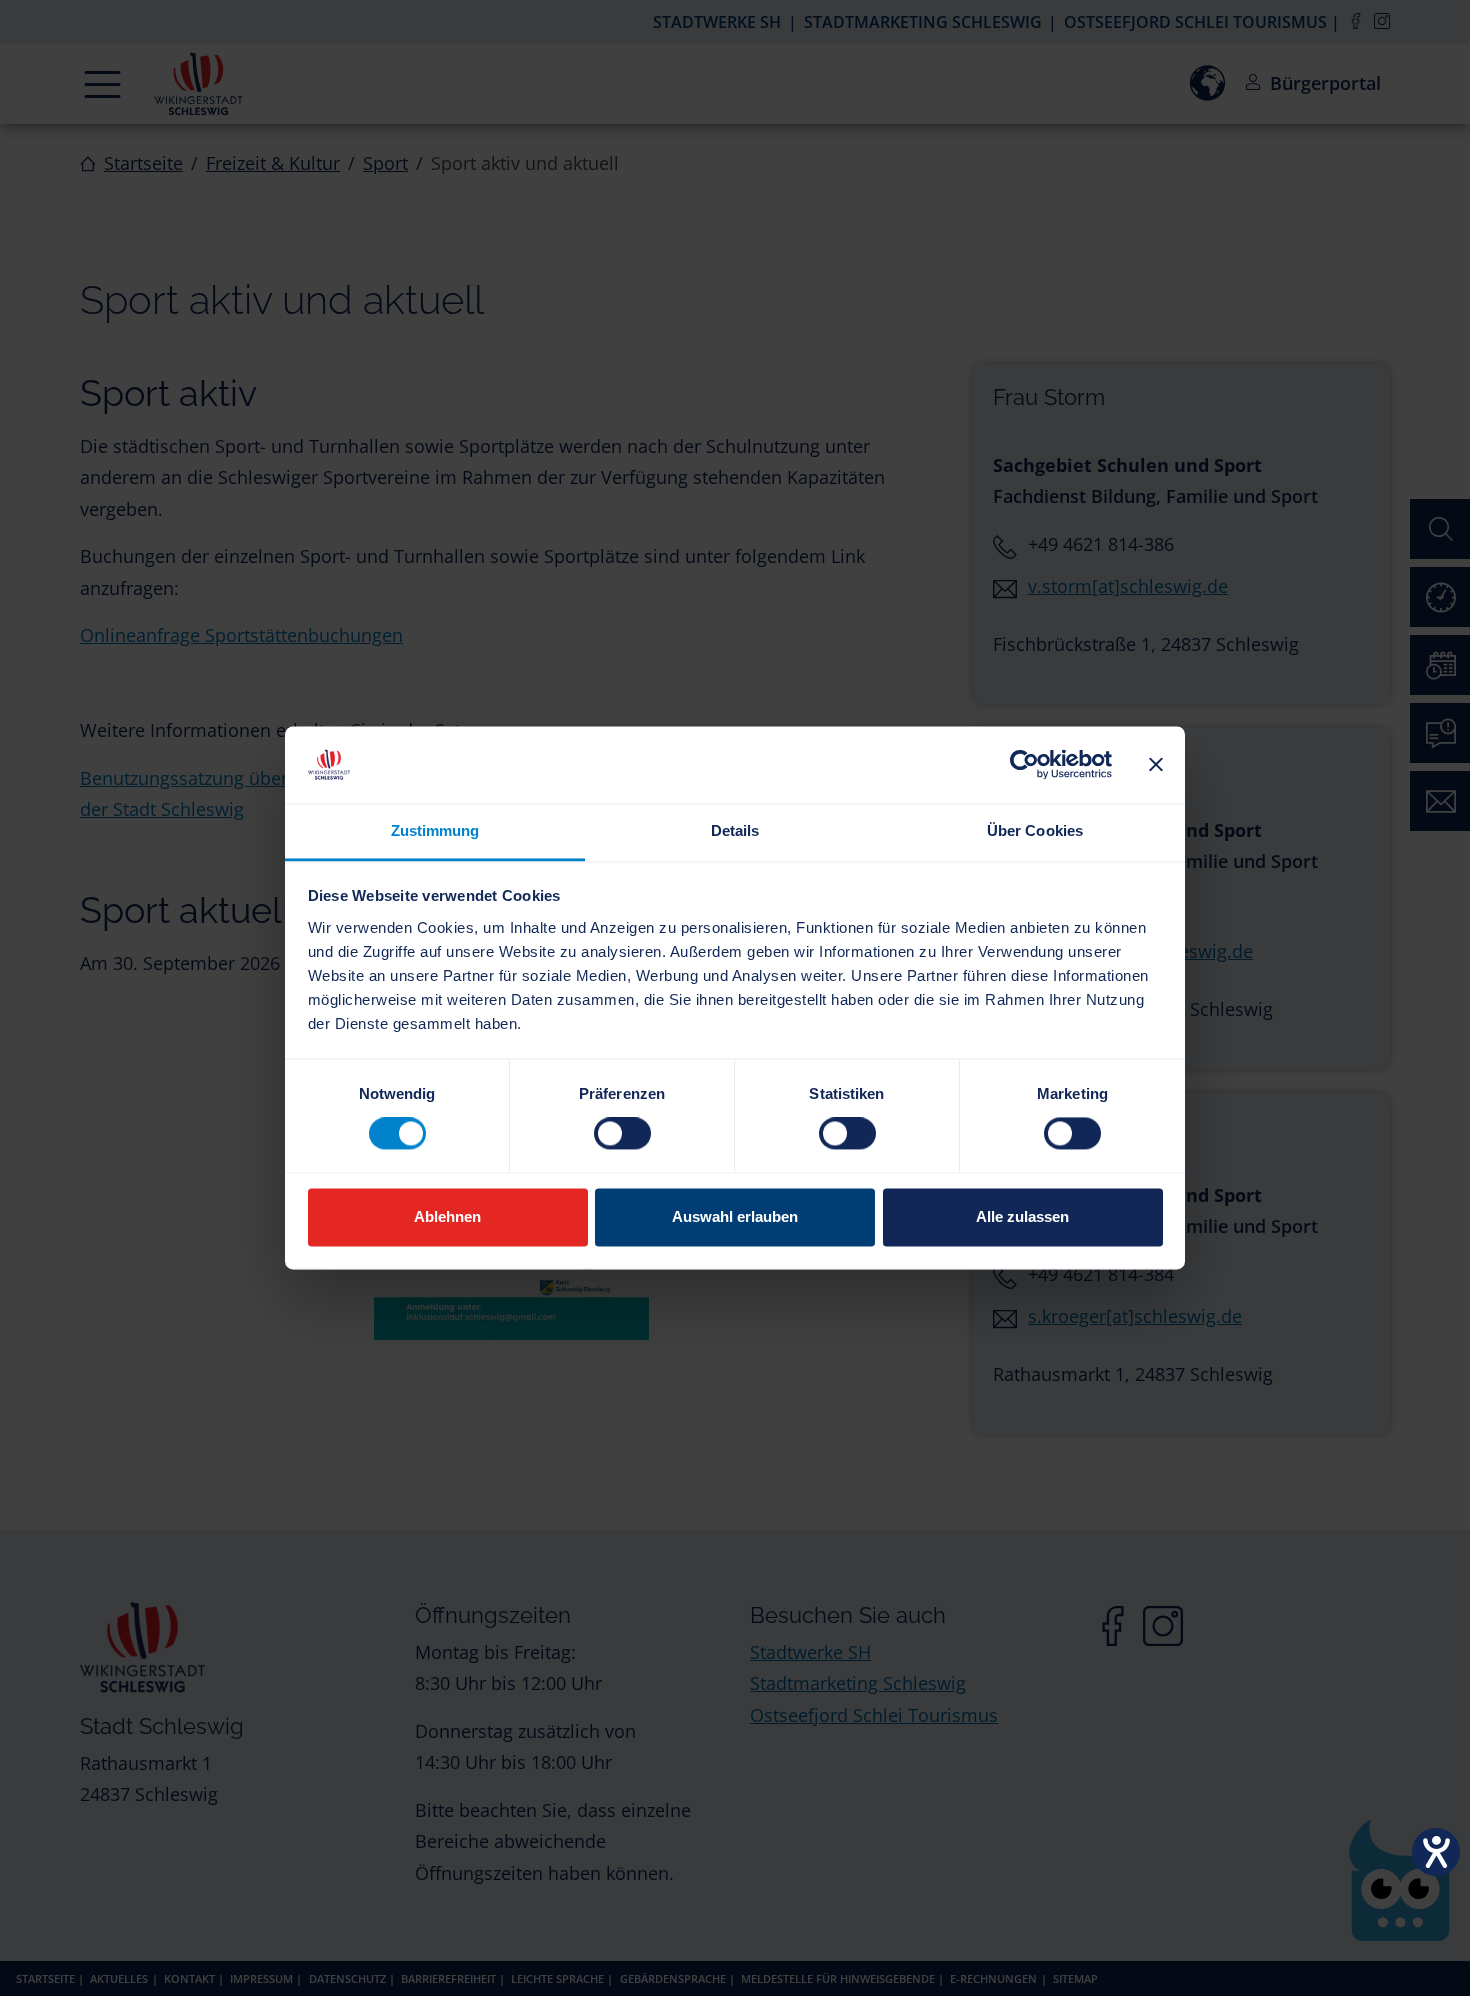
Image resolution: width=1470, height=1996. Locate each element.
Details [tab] (735, 830)
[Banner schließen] (1156, 765)
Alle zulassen (1022, 1216)
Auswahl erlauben (735, 1216)
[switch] (622, 1134)
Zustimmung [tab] (435, 830)
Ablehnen (447, 1216)
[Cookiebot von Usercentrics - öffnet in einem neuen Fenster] (1024, 765)
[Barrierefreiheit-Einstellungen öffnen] (1436, 1852)
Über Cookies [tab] (1035, 830)
